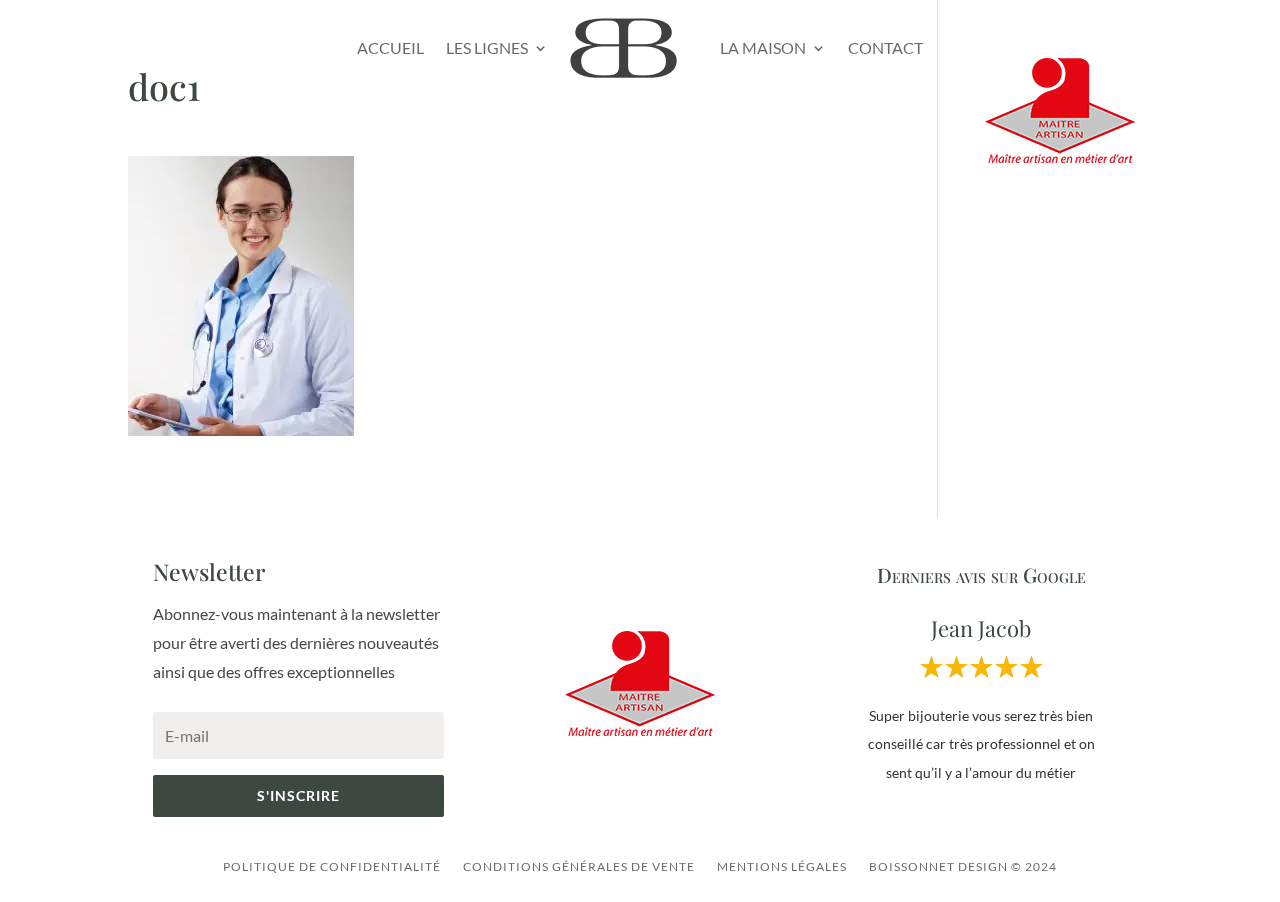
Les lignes (487, 47)
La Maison (763, 47)
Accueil (390, 47)
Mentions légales (782, 866)
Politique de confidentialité (332, 866)
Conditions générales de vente (579, 866)
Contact (885, 47)
